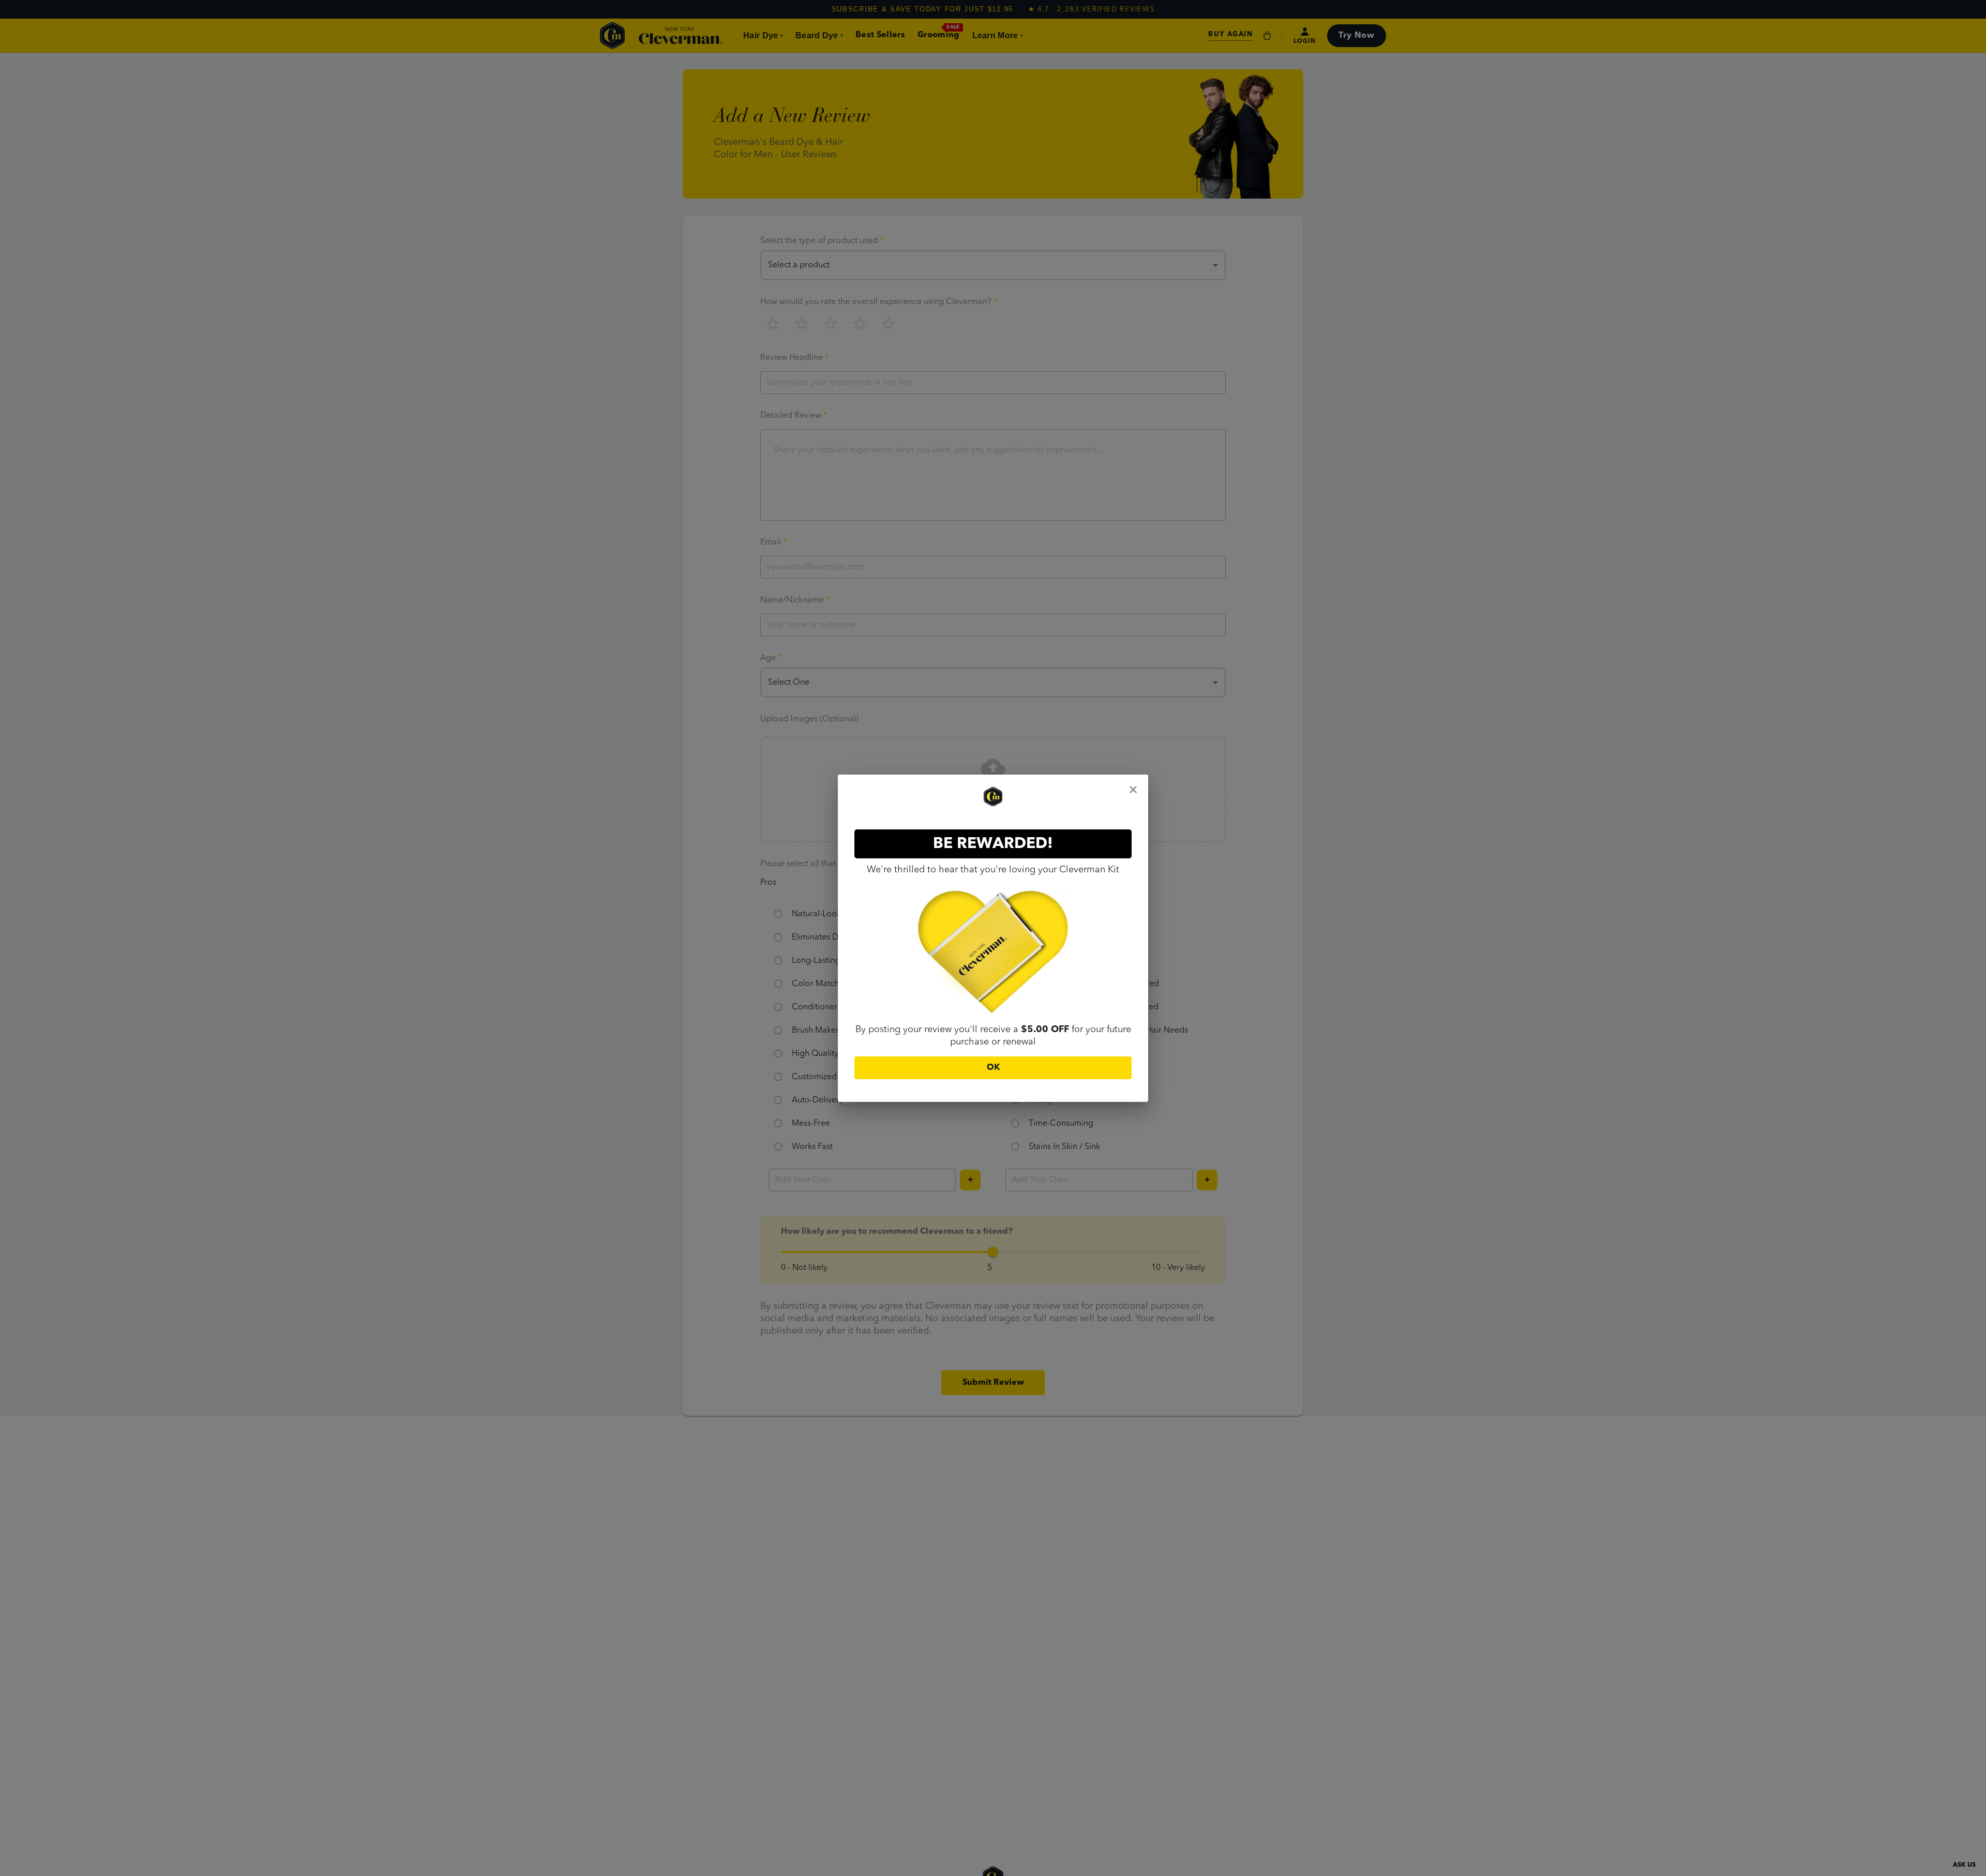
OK (993, 1068)
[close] (1133, 790)
